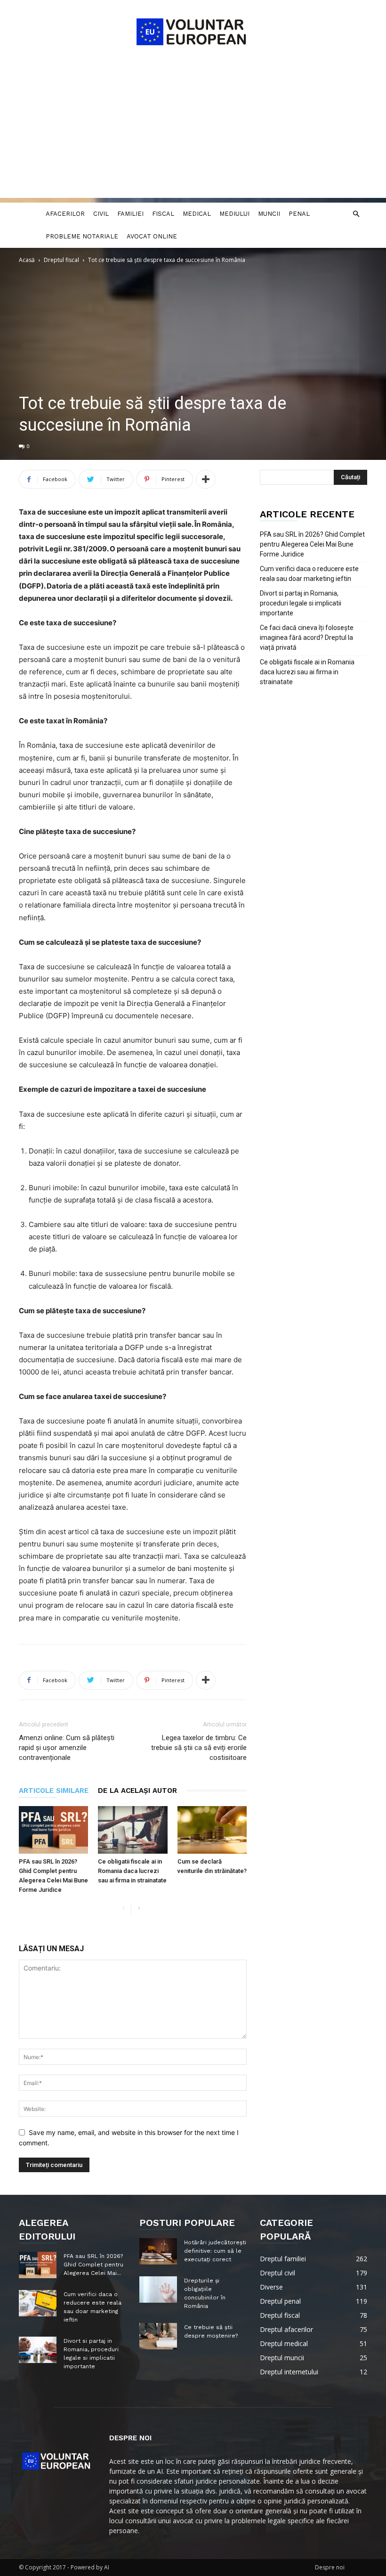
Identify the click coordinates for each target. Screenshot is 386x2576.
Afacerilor (65, 214)
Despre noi (330, 2567)
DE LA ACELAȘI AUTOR (137, 1791)
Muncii (269, 214)
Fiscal (163, 214)
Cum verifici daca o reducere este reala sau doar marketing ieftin (309, 574)
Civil (101, 214)
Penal (299, 214)
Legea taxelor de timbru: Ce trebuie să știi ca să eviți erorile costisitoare (199, 1748)
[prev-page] (124, 1909)
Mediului (234, 214)
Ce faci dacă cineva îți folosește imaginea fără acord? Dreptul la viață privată (307, 638)
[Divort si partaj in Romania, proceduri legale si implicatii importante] (38, 2350)
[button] (356, 214)
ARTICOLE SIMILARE (54, 1791)
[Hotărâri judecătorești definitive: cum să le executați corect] (158, 2251)
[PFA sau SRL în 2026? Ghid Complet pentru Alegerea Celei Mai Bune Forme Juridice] (53, 1830)
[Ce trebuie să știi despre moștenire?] (158, 2336)
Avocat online (152, 236)
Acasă (27, 260)
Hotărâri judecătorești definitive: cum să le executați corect (215, 2251)
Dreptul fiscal (61, 260)
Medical (197, 214)
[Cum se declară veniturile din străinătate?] (212, 1830)
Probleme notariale (82, 236)
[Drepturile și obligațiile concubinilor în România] (158, 2290)
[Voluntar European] (193, 31)
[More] (206, 479)
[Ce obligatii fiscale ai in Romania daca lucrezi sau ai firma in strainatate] (133, 1830)
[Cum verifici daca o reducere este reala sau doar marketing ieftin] (38, 2303)
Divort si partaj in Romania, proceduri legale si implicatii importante (301, 603)
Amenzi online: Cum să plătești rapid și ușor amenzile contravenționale (67, 1748)
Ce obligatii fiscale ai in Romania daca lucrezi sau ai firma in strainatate (132, 1871)
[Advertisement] (193, 132)
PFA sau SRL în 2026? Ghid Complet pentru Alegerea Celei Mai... (93, 2265)
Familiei (130, 214)
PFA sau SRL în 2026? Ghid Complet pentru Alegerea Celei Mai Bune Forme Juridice (312, 544)
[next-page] (139, 1909)
